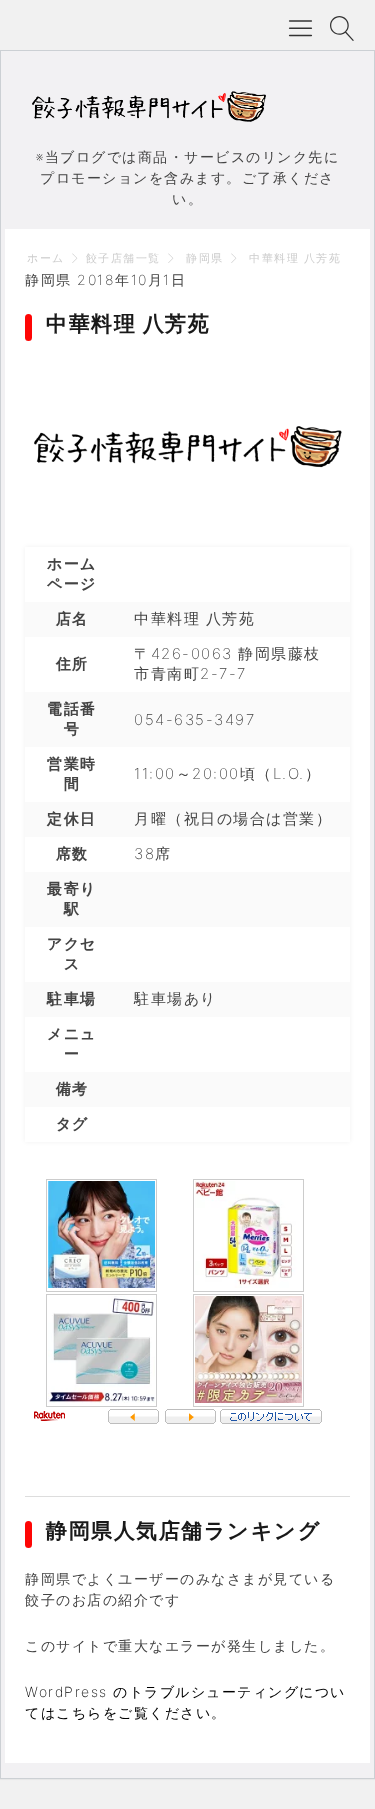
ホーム (46, 258)
